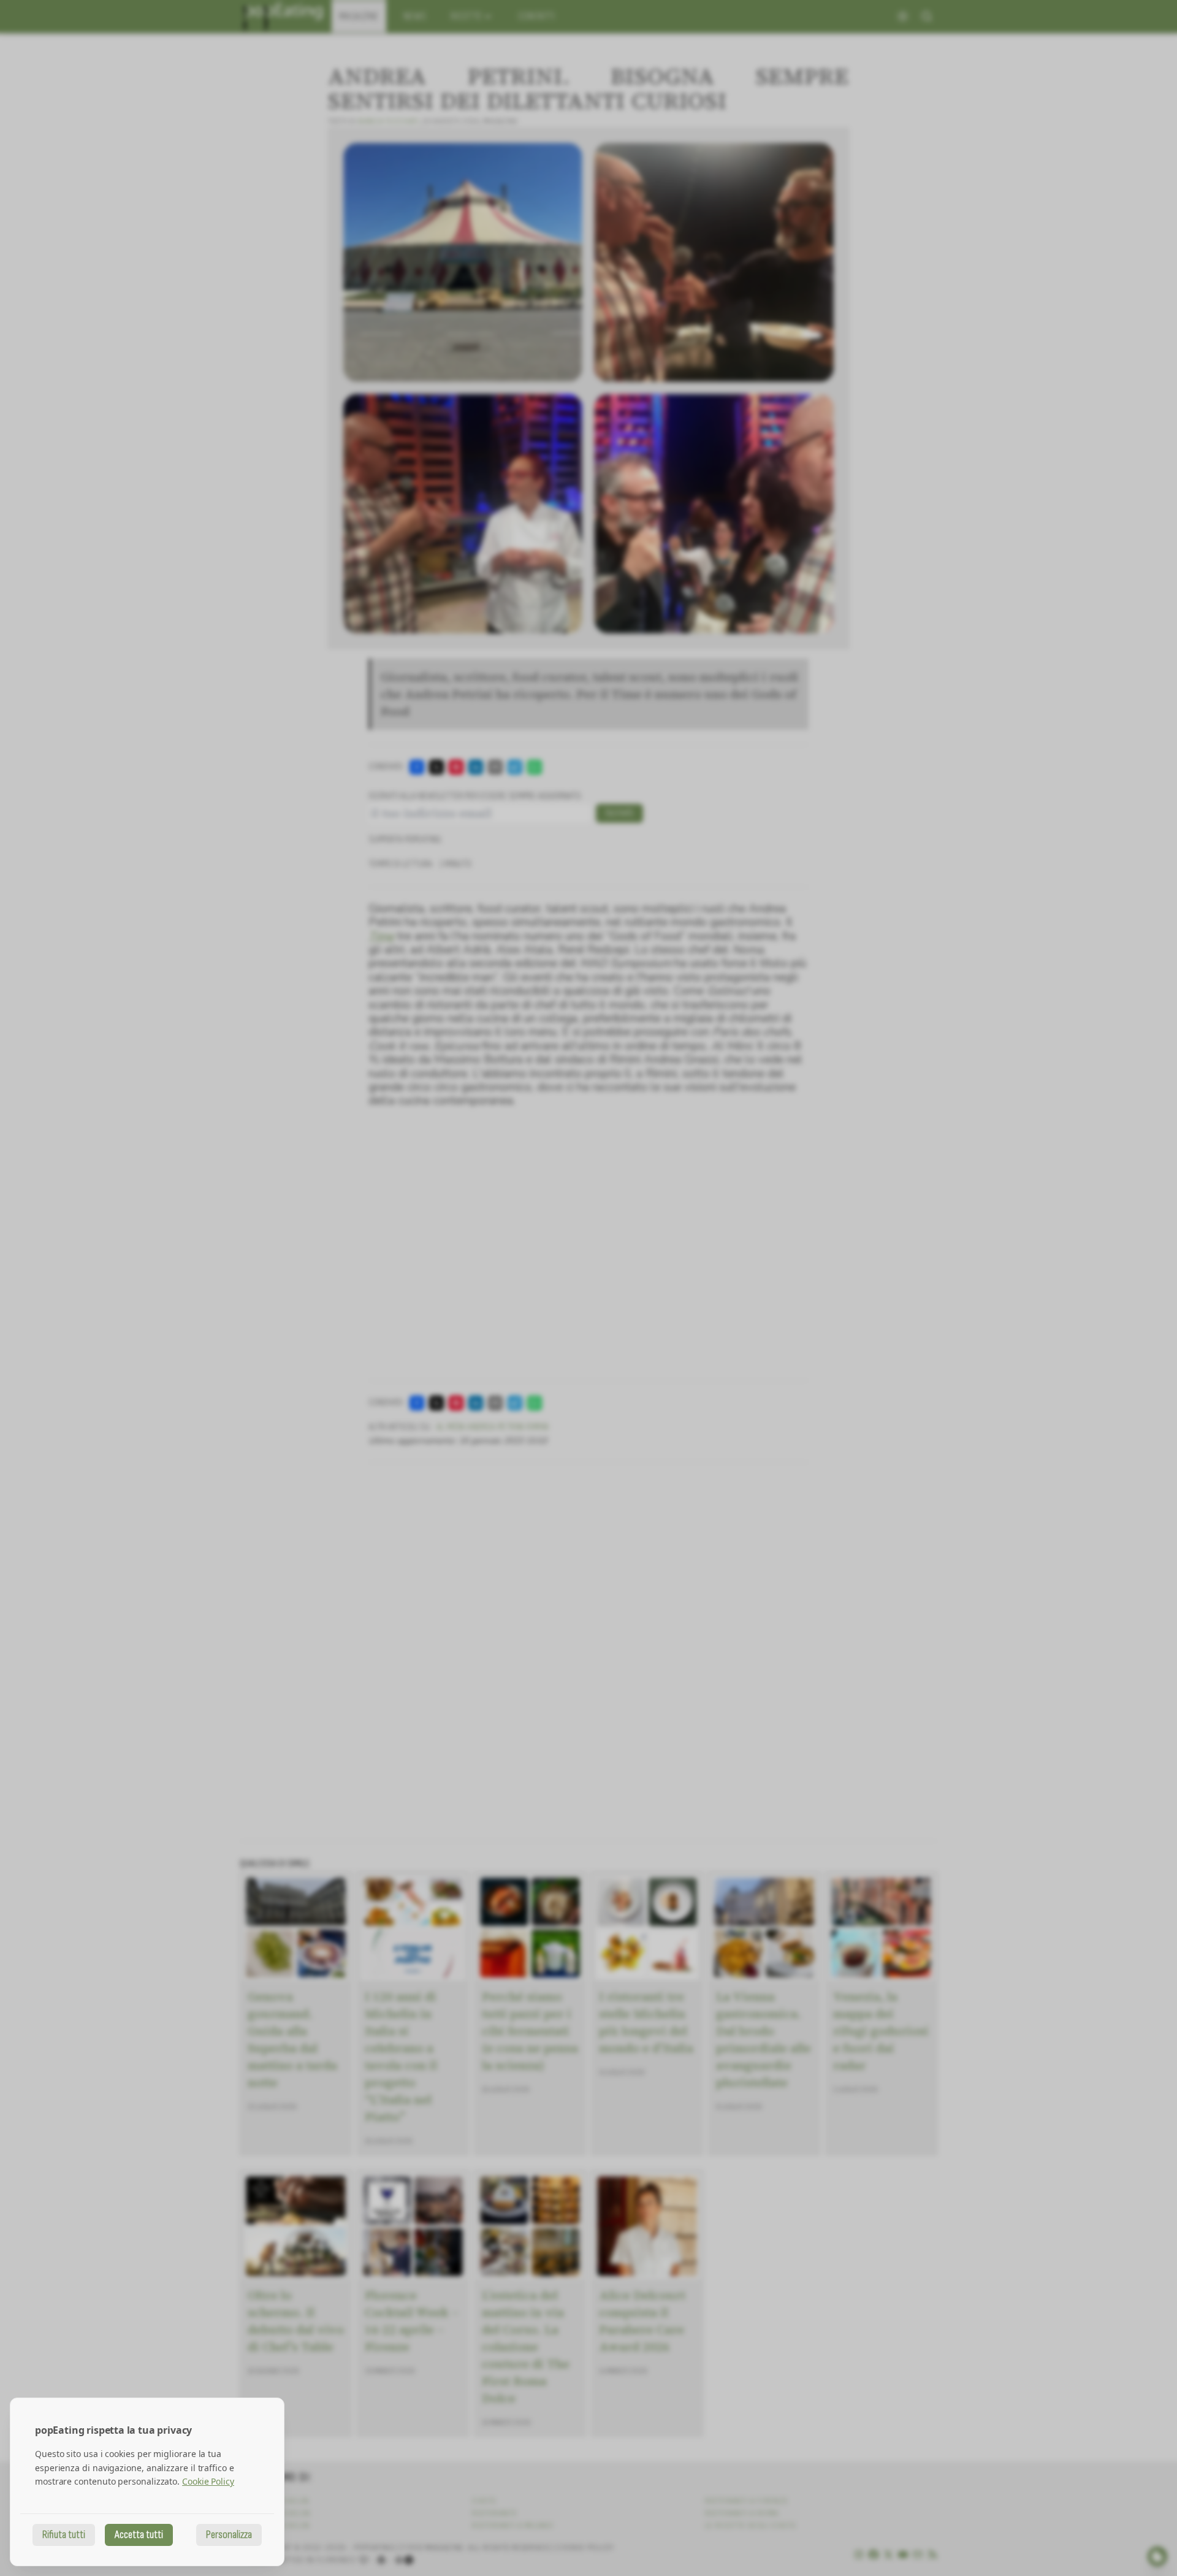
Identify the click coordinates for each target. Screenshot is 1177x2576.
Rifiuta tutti (64, 2535)
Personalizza (229, 2535)
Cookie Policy (208, 2481)
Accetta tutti (139, 2535)
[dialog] (147, 2482)
